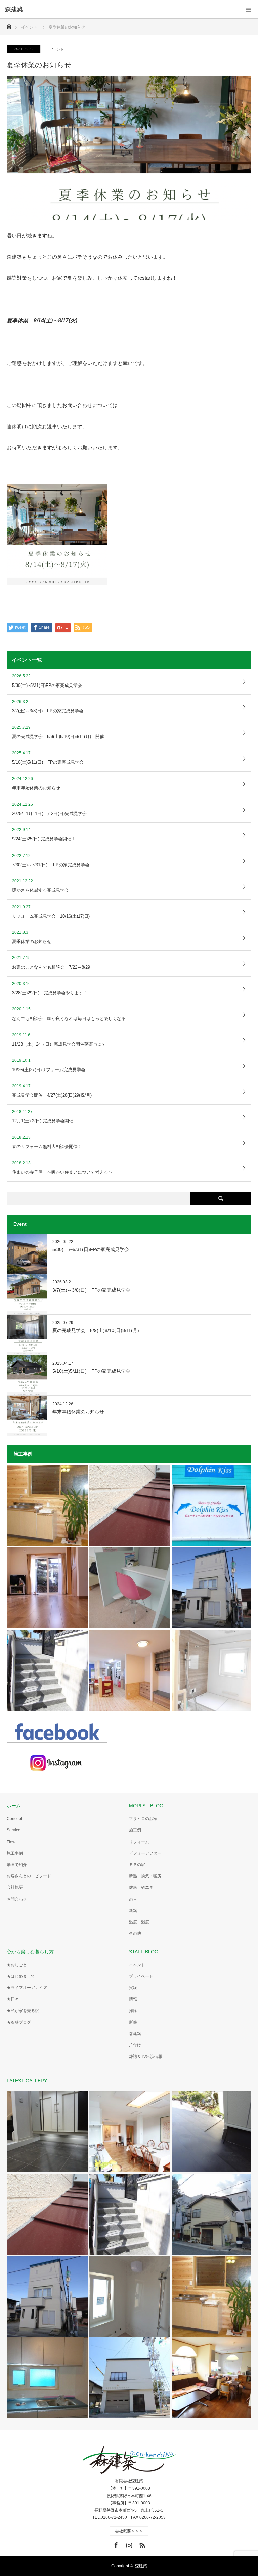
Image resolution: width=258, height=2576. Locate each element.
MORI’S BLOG (146, 1806)
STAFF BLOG (144, 1952)
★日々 (13, 1999)
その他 (135, 1933)
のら (133, 1899)
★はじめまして (21, 1976)
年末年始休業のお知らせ (78, 1412)
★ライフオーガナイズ (27, 1988)
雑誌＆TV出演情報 (146, 2057)
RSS (141, 2544)
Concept (14, 1819)
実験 (133, 1988)
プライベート (141, 1976)
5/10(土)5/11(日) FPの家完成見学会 (91, 1371)
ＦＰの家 (137, 1865)
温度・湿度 (139, 1922)
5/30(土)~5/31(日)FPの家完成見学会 (91, 1249)
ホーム (14, 1806)
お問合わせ (17, 1899)
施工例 (135, 1830)
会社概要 (15, 1887)
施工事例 (15, 1853)
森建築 (135, 2034)
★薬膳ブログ (19, 2022)
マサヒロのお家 (143, 1819)
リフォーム (139, 1842)
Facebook (115, 2544)
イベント (57, 49)
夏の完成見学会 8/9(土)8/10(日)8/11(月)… (98, 1330)
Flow (11, 1842)
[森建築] (119, 9)
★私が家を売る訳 (23, 2011)
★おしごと (17, 1965)
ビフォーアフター (145, 1853)
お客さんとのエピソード (29, 1876)
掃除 (133, 2011)
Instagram (128, 2544)
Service (14, 1830)
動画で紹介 (17, 1865)
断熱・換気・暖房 (145, 1876)
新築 (133, 1911)
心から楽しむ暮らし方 (30, 1952)
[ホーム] (9, 25)
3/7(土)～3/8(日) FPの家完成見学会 (91, 1290)
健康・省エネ (141, 1887)
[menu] (248, 9)
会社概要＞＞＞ (129, 2531)
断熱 (133, 2022)
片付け (135, 2045)
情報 (133, 1999)
